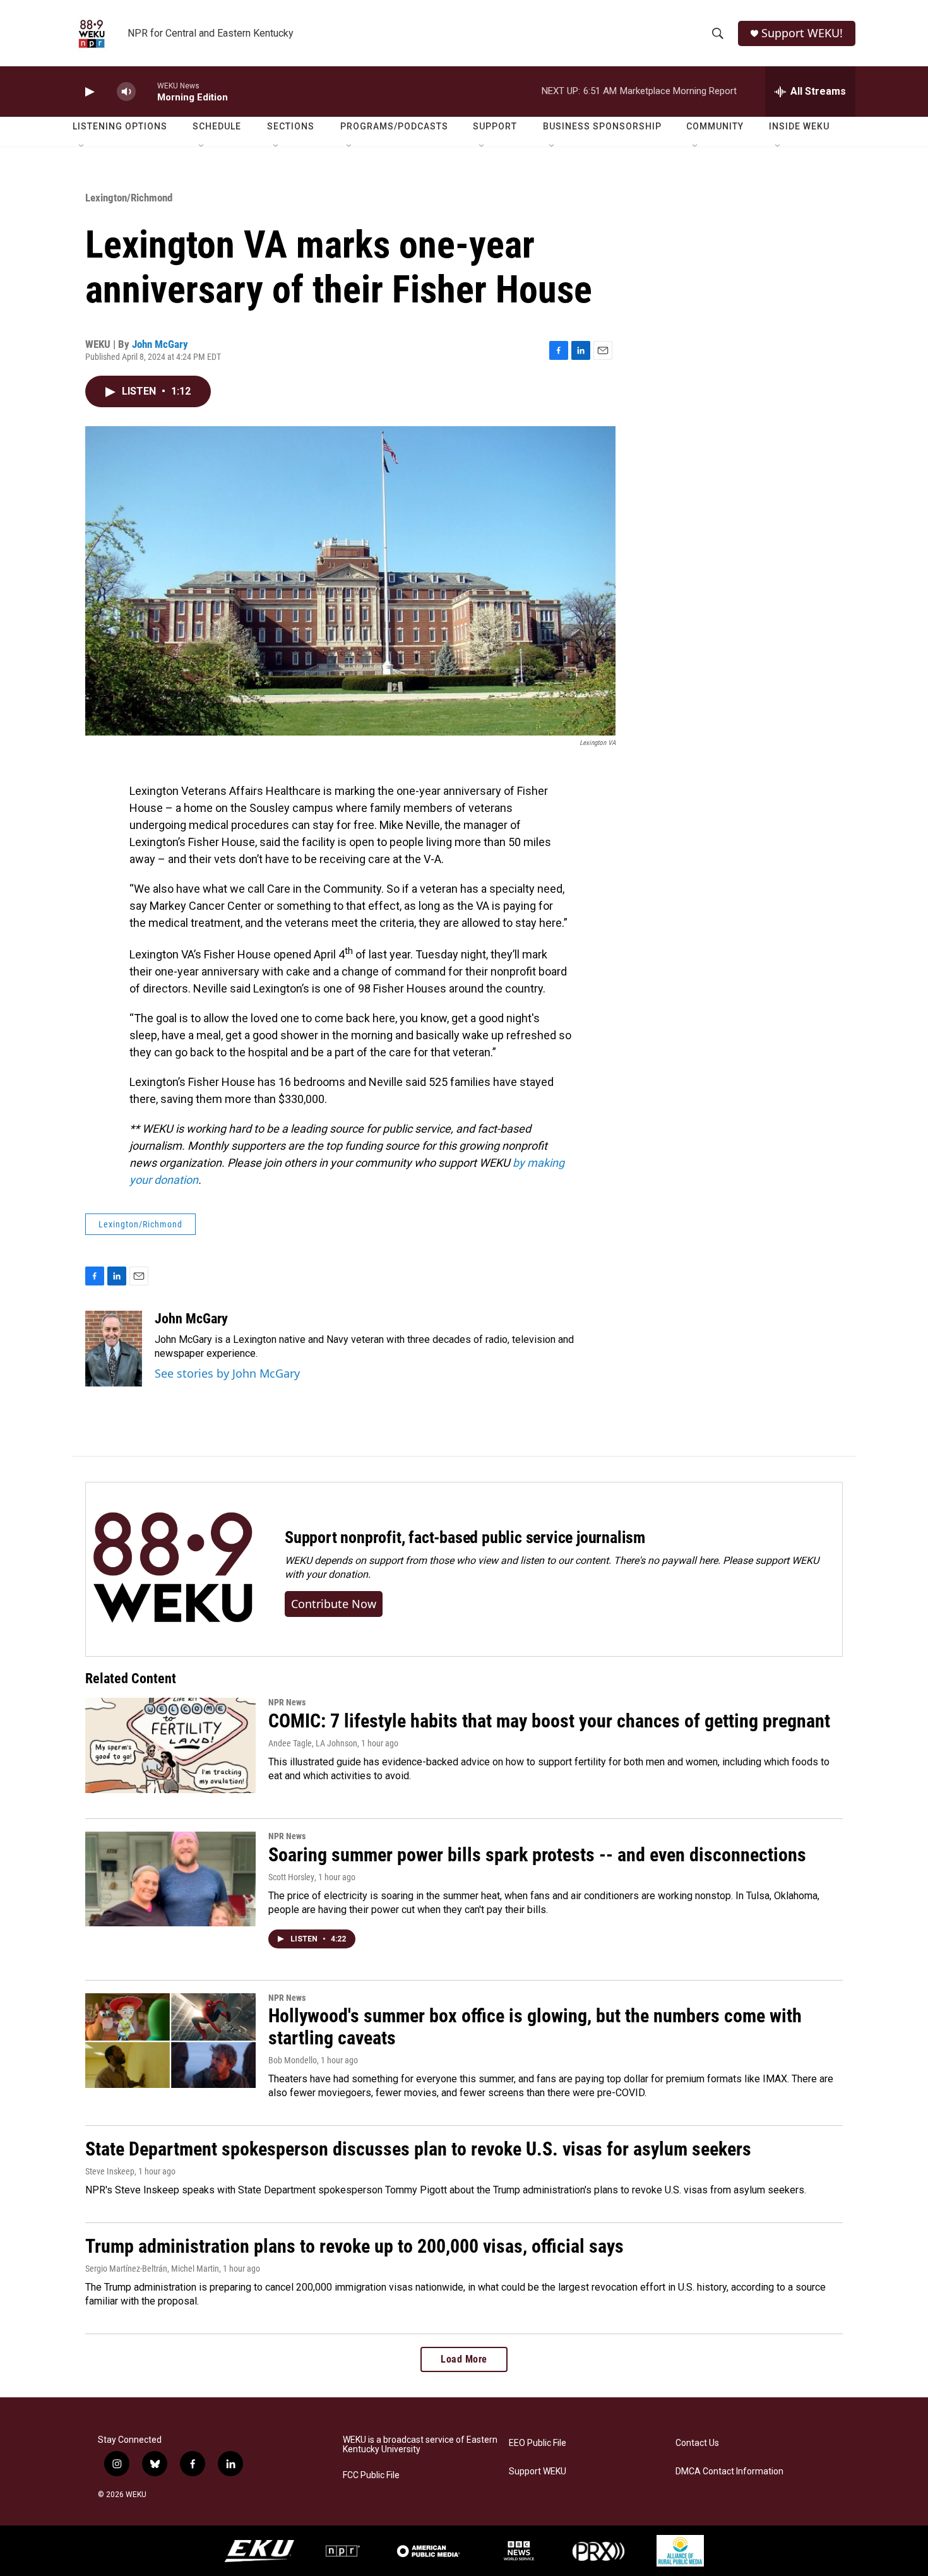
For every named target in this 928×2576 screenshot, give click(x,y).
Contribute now (334, 1604)
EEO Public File (538, 2443)
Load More (464, 2359)
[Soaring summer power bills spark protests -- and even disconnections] (170, 1879)
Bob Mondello (293, 2060)
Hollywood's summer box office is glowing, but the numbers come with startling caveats (535, 2027)
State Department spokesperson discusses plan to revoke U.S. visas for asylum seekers (418, 2149)
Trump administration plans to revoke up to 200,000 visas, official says (354, 2246)
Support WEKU (538, 2472)
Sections (291, 126)
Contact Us (697, 2443)
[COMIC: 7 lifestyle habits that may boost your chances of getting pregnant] (170, 1745)
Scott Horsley (291, 1877)
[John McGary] (114, 1349)
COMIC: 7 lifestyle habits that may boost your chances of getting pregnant (549, 1721)
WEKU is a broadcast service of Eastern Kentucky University (420, 2445)
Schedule (217, 126)
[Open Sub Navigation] (82, 146)
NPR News (287, 1702)
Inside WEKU (799, 126)
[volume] (126, 92)
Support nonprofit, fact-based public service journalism (465, 1537)
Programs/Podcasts (394, 126)
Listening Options (120, 126)
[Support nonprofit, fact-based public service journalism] (173, 1569)
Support (495, 126)
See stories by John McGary (227, 1373)
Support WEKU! (802, 33)
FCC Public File (371, 2475)
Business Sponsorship (602, 126)
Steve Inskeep (110, 2171)
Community (715, 126)
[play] (88, 92)
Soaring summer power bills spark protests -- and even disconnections (537, 1855)
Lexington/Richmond (129, 198)
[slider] (146, 91)
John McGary (160, 344)
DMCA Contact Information (729, 2472)
